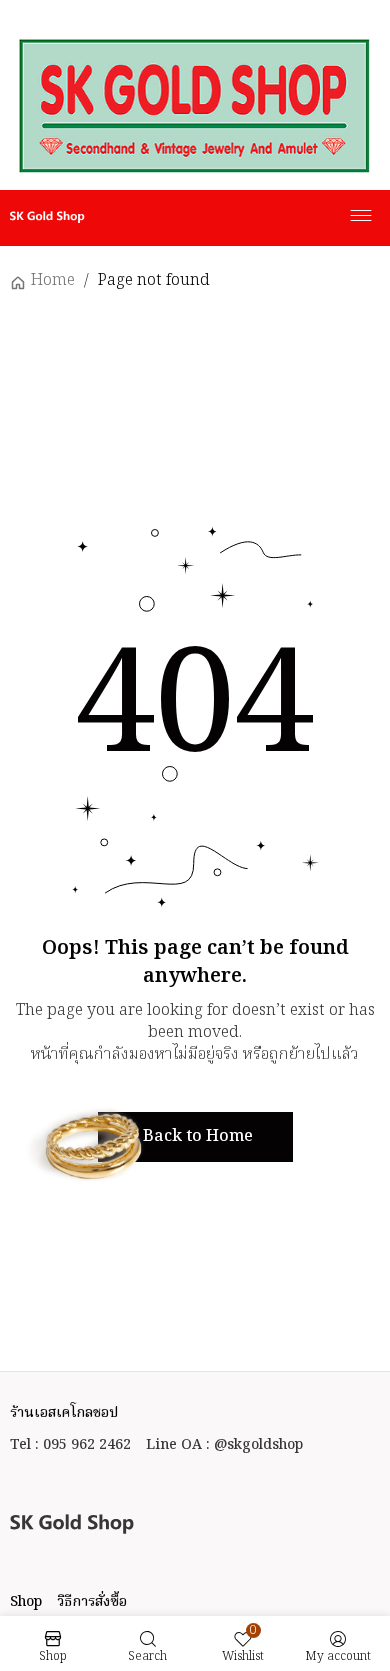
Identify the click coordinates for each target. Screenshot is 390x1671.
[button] (195, 1137)
